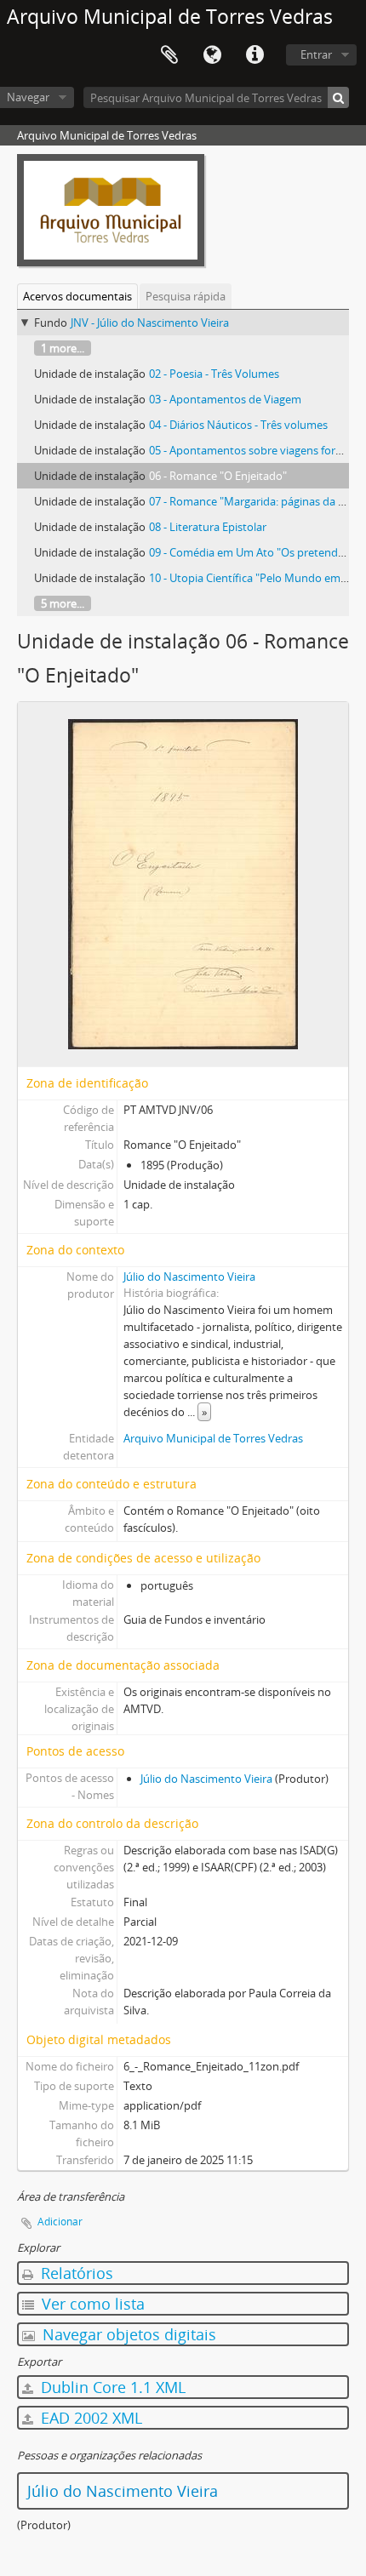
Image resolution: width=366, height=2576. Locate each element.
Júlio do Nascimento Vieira (189, 1277)
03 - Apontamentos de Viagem (225, 399)
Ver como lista (91, 2304)
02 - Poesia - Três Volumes (214, 374)
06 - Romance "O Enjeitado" (218, 476)
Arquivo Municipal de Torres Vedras (213, 1438)
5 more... (63, 603)
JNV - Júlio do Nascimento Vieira (150, 323)
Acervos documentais (77, 296)
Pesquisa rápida (186, 296)
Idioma (212, 55)
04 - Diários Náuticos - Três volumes (238, 425)
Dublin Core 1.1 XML (111, 2387)
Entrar (316, 54)
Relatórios (75, 2273)
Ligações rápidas (254, 55)
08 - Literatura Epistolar (208, 527)
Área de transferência (169, 55)
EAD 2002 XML (89, 2418)
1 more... (63, 348)
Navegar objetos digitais (127, 2334)
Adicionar (60, 2222)
